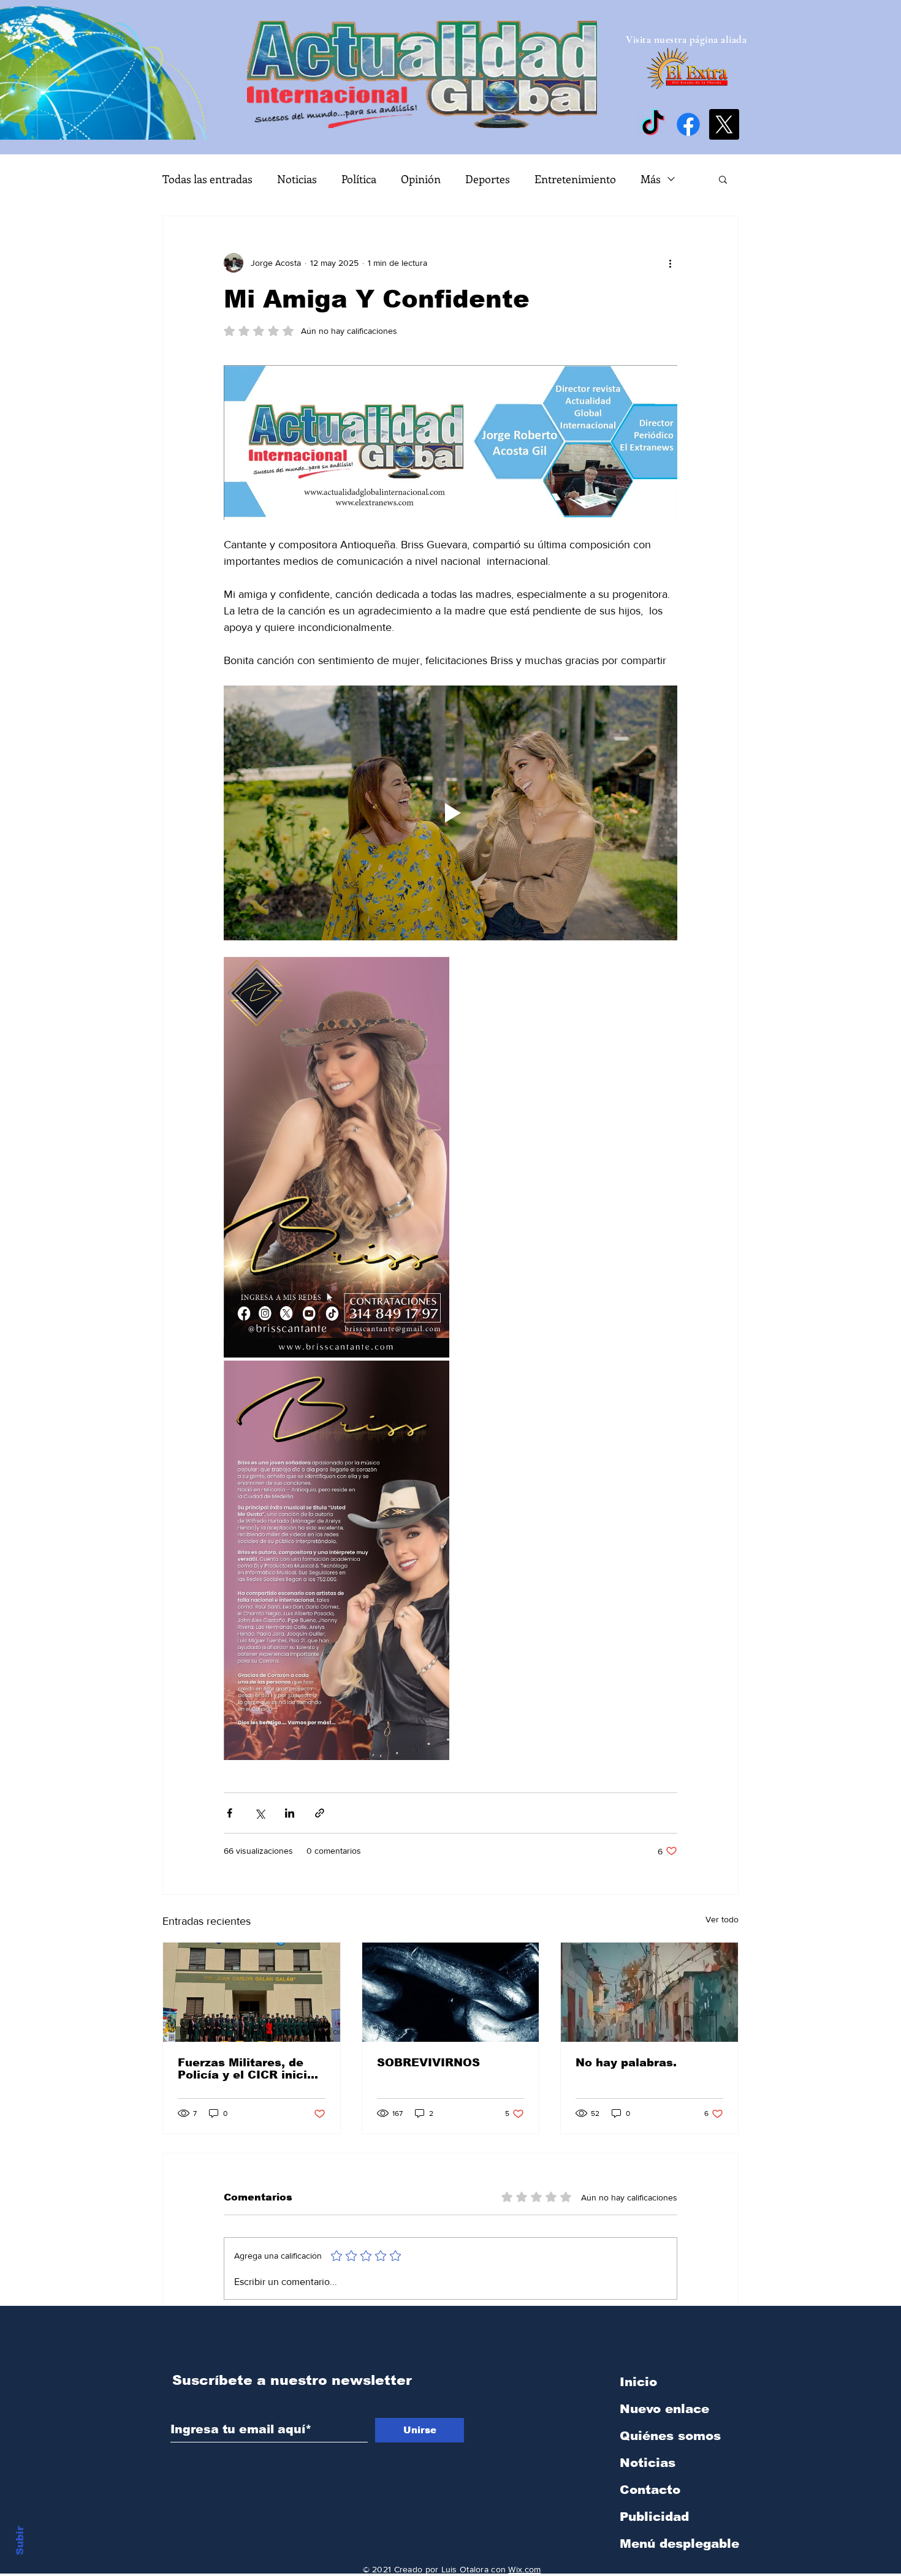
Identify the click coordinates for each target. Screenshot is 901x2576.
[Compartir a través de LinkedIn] (290, 1813)
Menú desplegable (679, 2544)
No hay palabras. (626, 2063)
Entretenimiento (575, 179)
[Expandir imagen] (336, 1157)
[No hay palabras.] (649, 1992)
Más (651, 179)
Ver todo (722, 1919)
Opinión (421, 179)
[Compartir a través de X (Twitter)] (260, 1813)
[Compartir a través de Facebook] (230, 1813)
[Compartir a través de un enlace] (320, 1813)
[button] (723, 179)
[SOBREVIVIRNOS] (451, 1992)
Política (359, 179)
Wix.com (524, 2569)
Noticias (297, 179)
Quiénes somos (670, 2436)
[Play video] (450, 813)
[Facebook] (688, 124)
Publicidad (654, 2517)
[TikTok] (653, 124)
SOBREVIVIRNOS (428, 2063)
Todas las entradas (207, 179)
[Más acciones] (670, 263)
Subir (20, 2539)
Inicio (638, 2382)
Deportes (488, 179)
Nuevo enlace (664, 2409)
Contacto (650, 2490)
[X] (724, 124)
